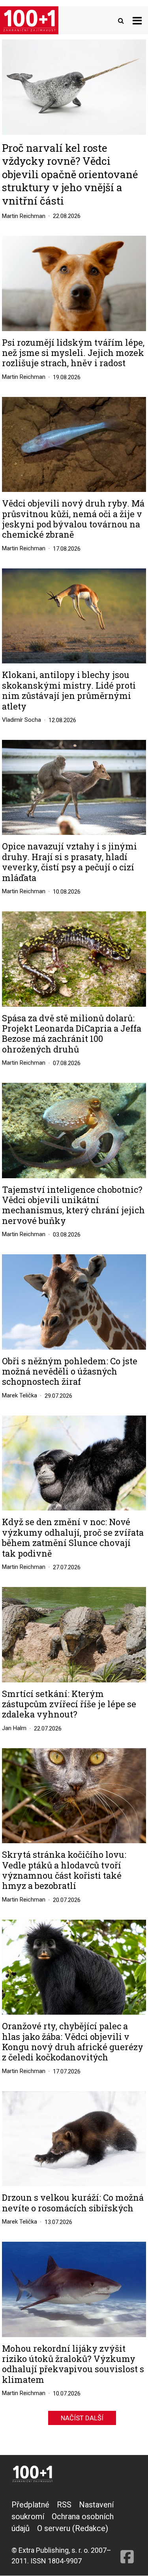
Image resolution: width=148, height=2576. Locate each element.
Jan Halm (14, 1728)
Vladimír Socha (22, 720)
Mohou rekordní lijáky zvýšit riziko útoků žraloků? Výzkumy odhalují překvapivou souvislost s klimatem (73, 2364)
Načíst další (82, 2418)
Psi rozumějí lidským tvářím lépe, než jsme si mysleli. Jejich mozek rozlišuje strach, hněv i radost (73, 353)
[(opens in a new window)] (127, 2532)
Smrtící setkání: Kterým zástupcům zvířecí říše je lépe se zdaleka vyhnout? (69, 1704)
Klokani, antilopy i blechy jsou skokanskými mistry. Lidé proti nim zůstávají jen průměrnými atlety (69, 691)
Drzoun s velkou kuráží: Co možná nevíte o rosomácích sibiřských (73, 2203)
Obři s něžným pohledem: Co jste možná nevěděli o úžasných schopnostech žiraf (70, 1372)
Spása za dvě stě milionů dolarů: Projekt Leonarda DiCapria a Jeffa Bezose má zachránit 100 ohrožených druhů (72, 1034)
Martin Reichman (24, 216)
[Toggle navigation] (137, 20)
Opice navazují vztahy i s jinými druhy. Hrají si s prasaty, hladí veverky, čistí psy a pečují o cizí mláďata (69, 862)
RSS (64, 2505)
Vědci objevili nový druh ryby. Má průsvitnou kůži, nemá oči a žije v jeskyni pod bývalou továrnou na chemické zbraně (73, 519)
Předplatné (30, 2505)
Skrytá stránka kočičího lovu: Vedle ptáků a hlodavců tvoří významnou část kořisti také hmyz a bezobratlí (64, 1870)
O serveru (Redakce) (73, 2528)
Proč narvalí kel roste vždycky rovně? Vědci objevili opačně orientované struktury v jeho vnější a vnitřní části (70, 174)
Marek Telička (20, 1395)
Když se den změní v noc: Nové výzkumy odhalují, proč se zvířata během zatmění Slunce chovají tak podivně (73, 1538)
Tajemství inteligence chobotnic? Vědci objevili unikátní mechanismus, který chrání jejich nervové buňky (73, 1205)
